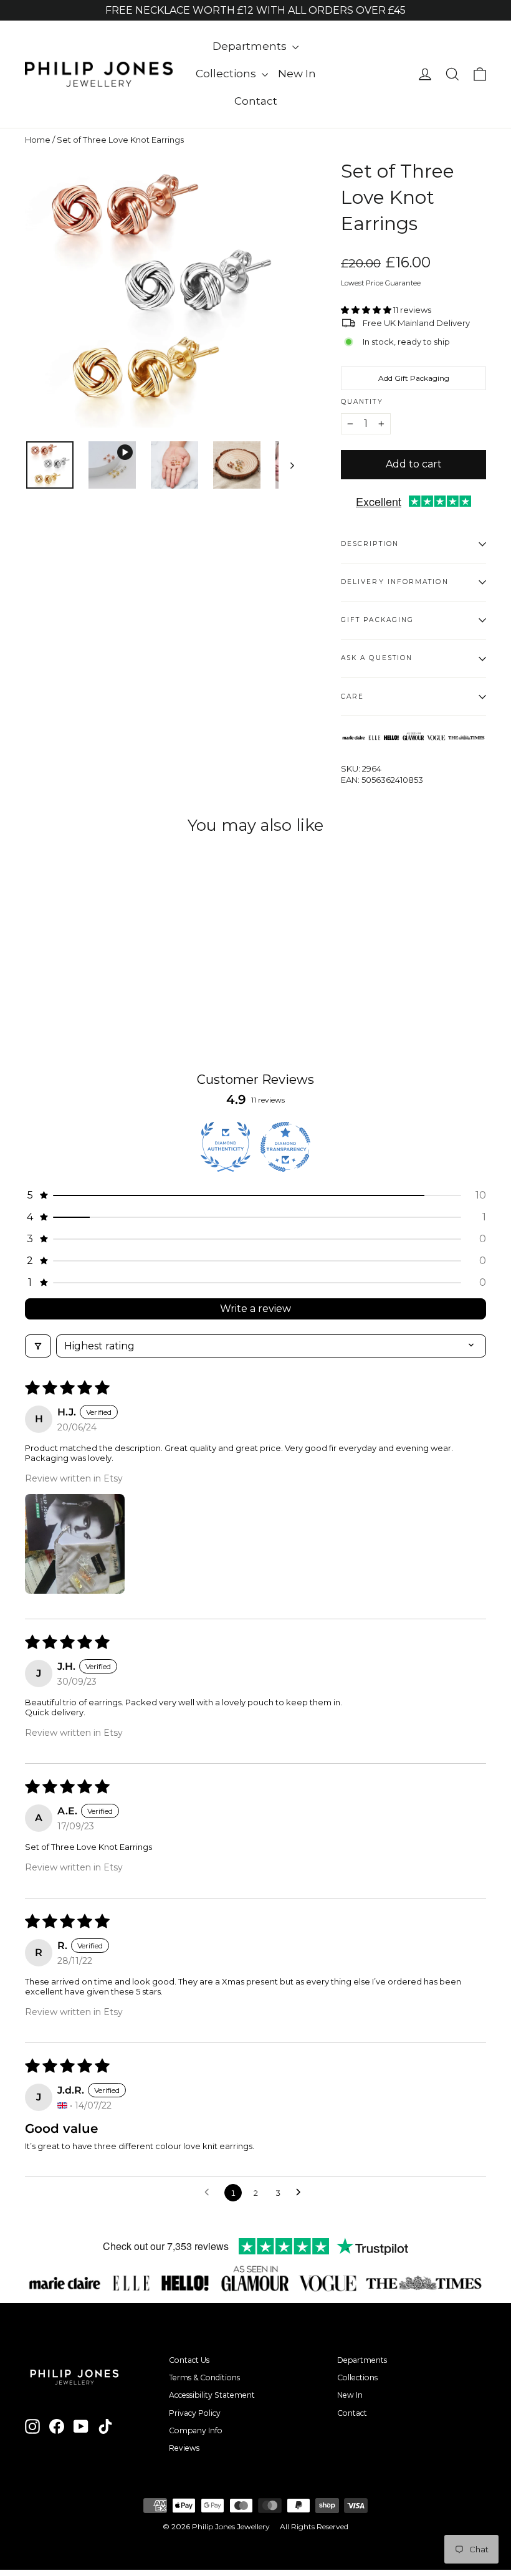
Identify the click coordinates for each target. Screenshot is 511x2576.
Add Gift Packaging (414, 378)
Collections (227, 74)
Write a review (255, 1309)
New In (297, 74)
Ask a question (377, 658)
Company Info (196, 2430)
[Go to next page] (302, 2193)
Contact (256, 101)
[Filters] (38, 1346)
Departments (251, 46)
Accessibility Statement (212, 2395)
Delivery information (395, 582)
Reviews (184, 2448)
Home (38, 140)
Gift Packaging (377, 620)
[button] (367, 310)
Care (352, 697)
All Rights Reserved (314, 2526)
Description (370, 544)
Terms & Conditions (204, 2377)
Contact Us (189, 2360)
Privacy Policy (195, 2413)
